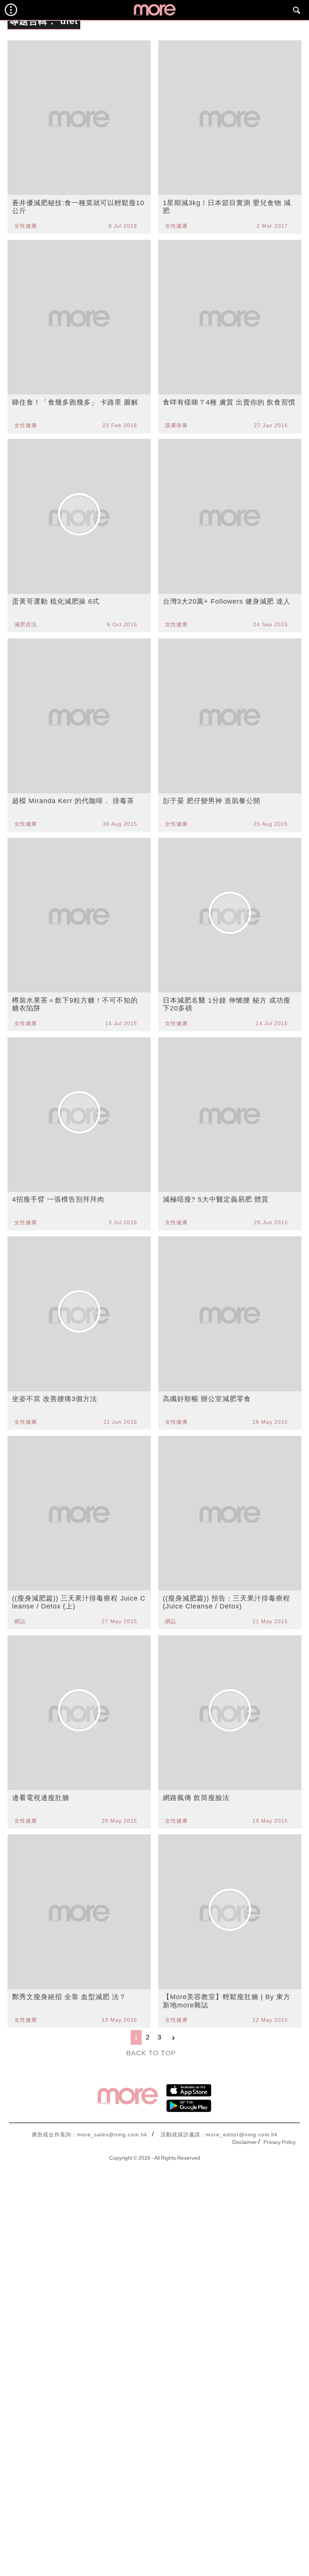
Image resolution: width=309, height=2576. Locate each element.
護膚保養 (176, 425)
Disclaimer (245, 2142)
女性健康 (26, 226)
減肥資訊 (26, 624)
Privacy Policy (280, 2142)
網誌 (20, 1621)
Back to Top (151, 2053)
